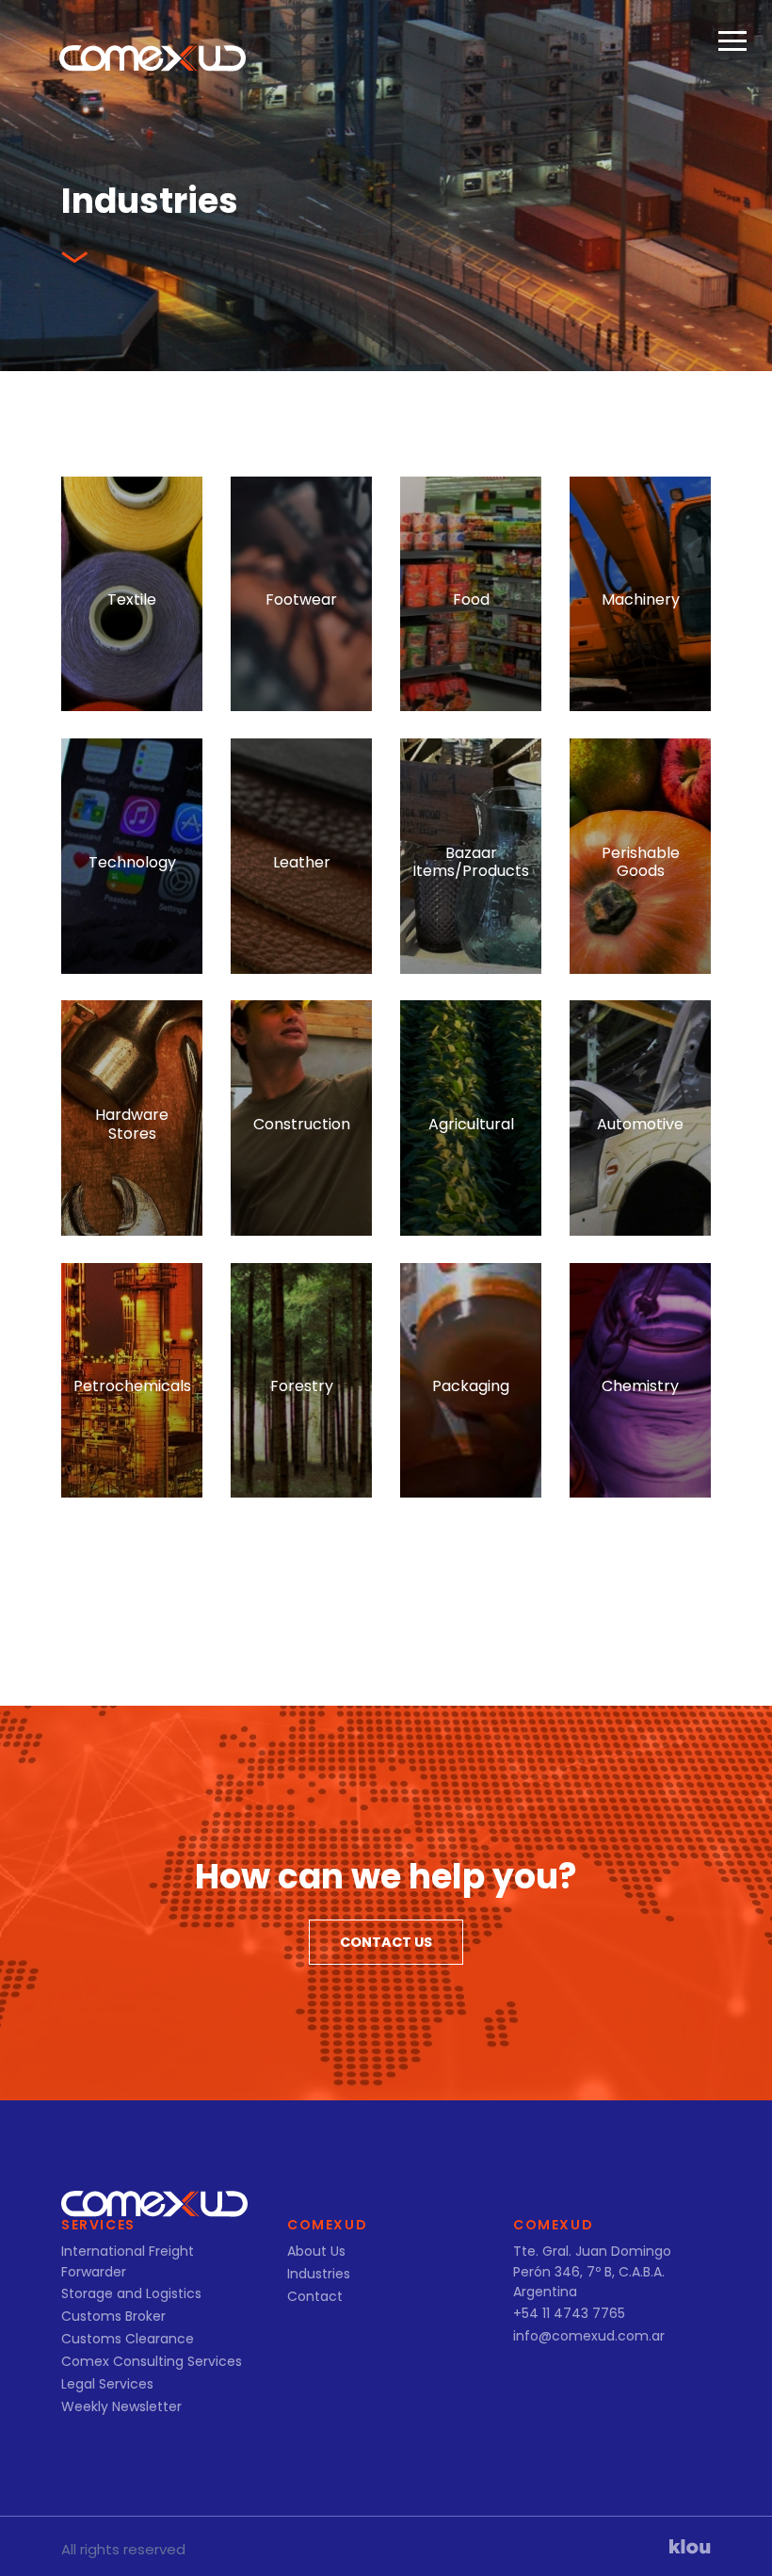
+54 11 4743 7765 (569, 2313)
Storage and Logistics (131, 2293)
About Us (316, 2251)
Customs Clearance (128, 2339)
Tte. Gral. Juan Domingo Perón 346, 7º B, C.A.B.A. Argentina (592, 2271)
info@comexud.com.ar (589, 2336)
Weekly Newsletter (121, 2406)
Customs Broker (113, 2316)
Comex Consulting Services (152, 2361)
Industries (319, 2274)
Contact (315, 2296)
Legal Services (107, 2384)
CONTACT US (386, 1942)
